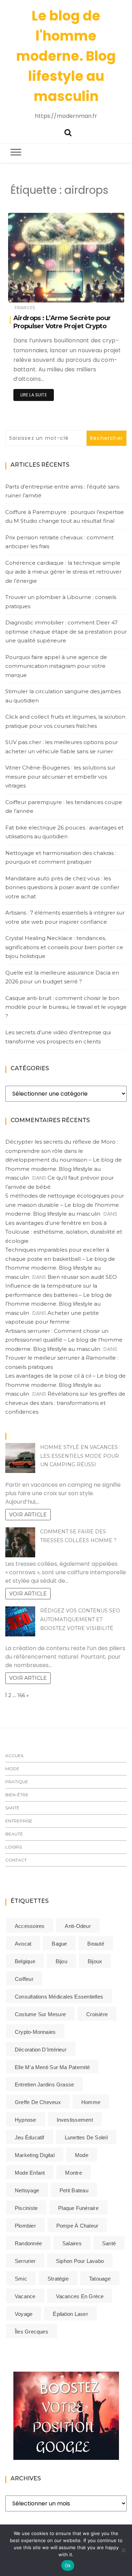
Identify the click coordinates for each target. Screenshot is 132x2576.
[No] (123, 2550)
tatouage (100, 2279)
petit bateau (74, 2190)
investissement (75, 2120)
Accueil (15, 1756)
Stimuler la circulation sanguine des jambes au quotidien (63, 696)
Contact (16, 1860)
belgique (25, 1961)
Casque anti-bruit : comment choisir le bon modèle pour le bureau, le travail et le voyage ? (66, 1007)
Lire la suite (34, 395)
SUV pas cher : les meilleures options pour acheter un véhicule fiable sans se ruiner (62, 747)
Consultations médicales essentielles (59, 1997)
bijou (61, 1961)
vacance (25, 2296)
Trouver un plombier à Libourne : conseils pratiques (61, 602)
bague (59, 1944)
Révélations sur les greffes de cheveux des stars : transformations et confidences (65, 1403)
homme (91, 2102)
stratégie (58, 2279)
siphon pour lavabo (80, 2261)
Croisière (97, 2014)
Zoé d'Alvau (42, 292)
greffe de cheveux (38, 2102)
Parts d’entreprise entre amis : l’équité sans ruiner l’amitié (62, 491)
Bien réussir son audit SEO (82, 1277)
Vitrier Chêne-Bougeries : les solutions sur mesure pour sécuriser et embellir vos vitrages (60, 777)
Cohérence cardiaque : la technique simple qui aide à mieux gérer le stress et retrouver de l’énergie (63, 572)
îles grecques (32, 2332)
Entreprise (19, 1821)
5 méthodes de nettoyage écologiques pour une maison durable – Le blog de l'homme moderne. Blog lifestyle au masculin (65, 1205)
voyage (24, 2314)
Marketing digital (35, 2155)
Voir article (28, 1515)
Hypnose (26, 2120)
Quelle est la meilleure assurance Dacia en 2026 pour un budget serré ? (62, 977)
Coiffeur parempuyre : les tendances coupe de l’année (64, 807)
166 (21, 1695)
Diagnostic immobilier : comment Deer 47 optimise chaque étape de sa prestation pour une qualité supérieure (66, 631)
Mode (12, 1769)
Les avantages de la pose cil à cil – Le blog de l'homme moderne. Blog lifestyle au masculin (65, 1385)
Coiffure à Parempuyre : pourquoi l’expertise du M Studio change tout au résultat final (65, 517)
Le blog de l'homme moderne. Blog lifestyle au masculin (66, 56)
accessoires (30, 1926)
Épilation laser (70, 2314)
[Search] (68, 132)
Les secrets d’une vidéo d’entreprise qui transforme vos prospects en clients (58, 1037)
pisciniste (26, 2208)
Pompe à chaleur (77, 2226)
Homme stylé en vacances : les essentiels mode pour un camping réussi (80, 1456)
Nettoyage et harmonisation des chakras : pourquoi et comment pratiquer (61, 858)
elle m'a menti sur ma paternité (52, 2067)
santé (109, 2243)
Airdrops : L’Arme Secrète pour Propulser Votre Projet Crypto (62, 322)
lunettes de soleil (86, 2137)
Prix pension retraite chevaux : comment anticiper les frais (59, 542)
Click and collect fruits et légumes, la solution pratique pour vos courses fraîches (65, 721)
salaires (72, 2243)
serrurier (25, 2261)
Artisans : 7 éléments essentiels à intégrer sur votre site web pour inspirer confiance (65, 917)
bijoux (95, 1961)
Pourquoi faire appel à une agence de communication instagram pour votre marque (56, 666)
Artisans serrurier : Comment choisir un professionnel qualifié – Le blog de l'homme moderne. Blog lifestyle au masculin (64, 1340)
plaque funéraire (78, 2208)
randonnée (28, 2243)
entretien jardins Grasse (44, 2084)
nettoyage (27, 2190)
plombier (25, 2226)
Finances (25, 308)
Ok (68, 2565)
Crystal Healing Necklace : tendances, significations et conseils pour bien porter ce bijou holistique (64, 947)
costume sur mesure (40, 2014)
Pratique (17, 1782)
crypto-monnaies (35, 2032)
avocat (23, 1944)
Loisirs (14, 1847)
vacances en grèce (80, 2296)
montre (73, 2173)
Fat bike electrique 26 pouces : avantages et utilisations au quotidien (64, 832)
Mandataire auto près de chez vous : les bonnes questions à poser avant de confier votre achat (62, 887)
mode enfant (30, 2173)
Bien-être (17, 1795)
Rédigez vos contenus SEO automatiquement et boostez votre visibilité (80, 1619)
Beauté (14, 1834)
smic (21, 2279)
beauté (96, 1944)
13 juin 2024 (103, 292)
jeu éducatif (30, 2137)
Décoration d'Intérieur (41, 2050)
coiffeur (24, 1979)
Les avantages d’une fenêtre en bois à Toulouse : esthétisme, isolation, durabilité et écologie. (64, 1232)
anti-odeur (78, 1926)
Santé (12, 1808)
